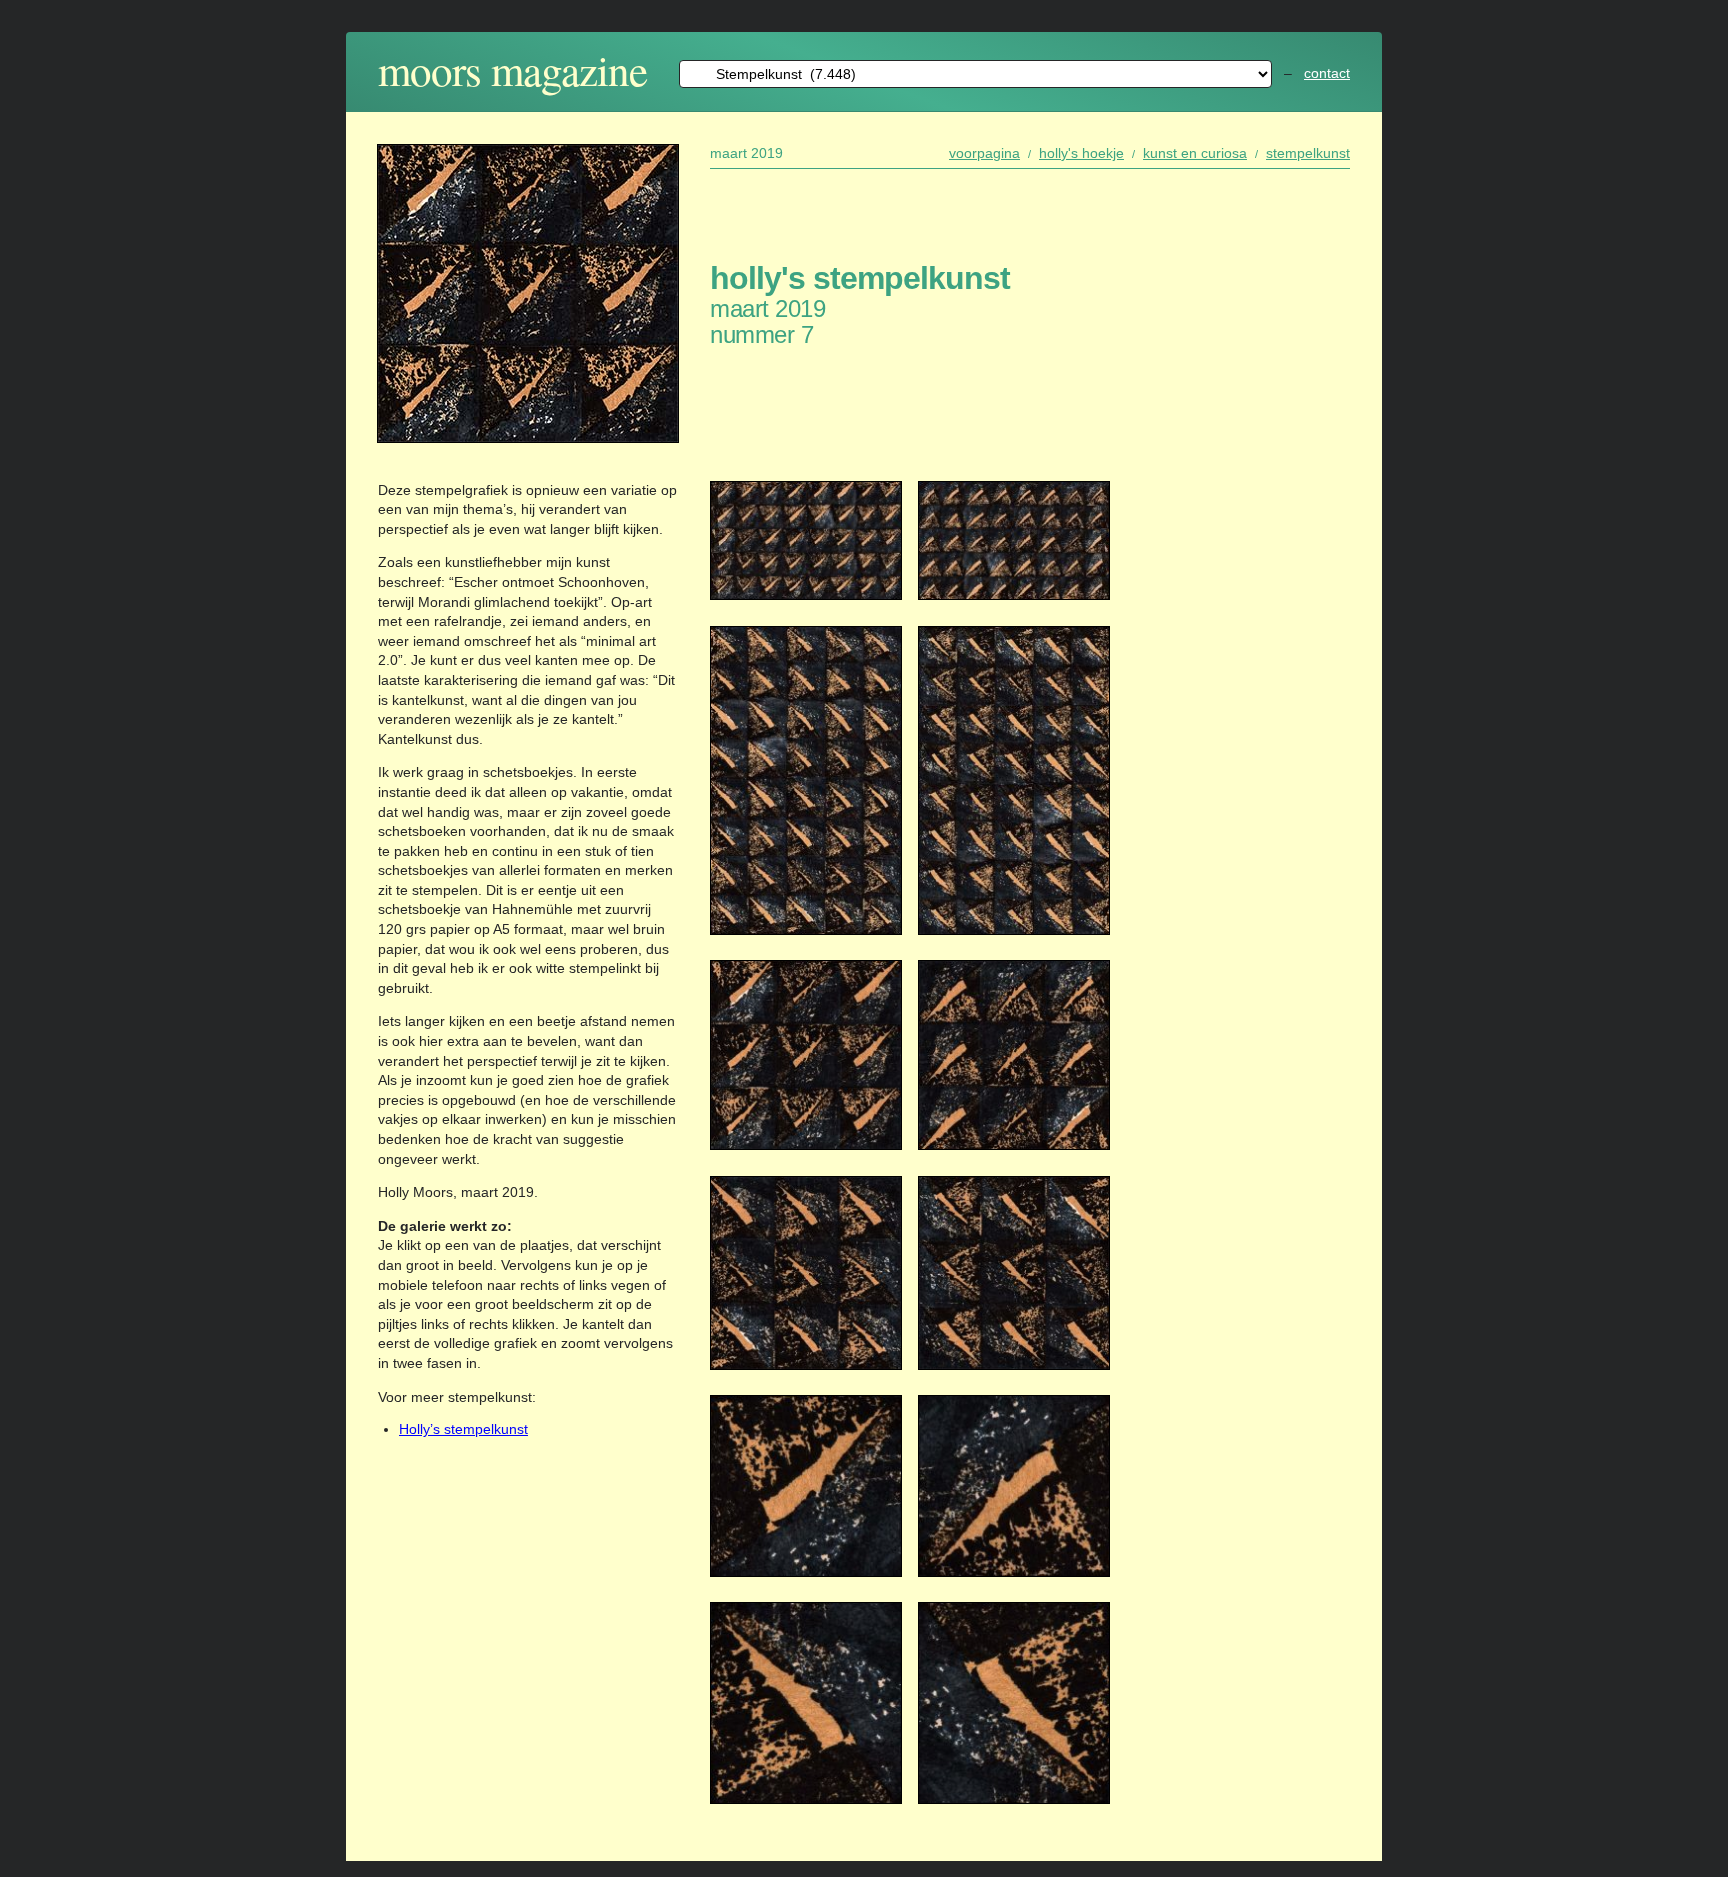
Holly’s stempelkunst (463, 1429)
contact (1327, 73)
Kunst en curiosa (1195, 153)
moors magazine (512, 69)
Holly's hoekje (1081, 153)
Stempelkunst (1308, 153)
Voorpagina (984, 153)
